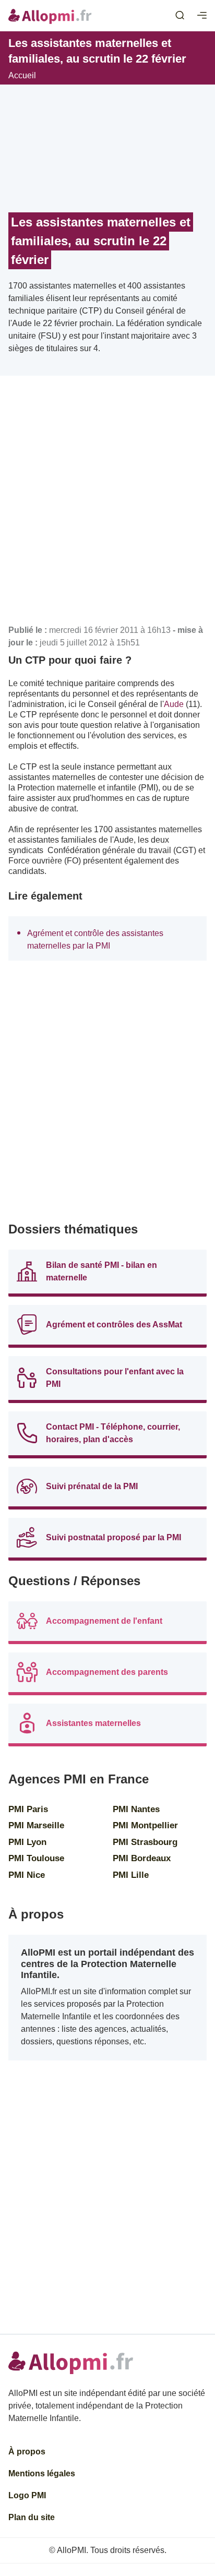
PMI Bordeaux (142, 1858)
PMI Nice (27, 1875)
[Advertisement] (107, 504)
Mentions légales (42, 2473)
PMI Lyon (27, 1842)
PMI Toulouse (36, 1858)
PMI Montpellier (145, 1825)
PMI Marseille (36, 1825)
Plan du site (32, 2517)
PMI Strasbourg (145, 1842)
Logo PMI (27, 2495)
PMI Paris (28, 1809)
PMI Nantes (136, 1809)
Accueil (22, 75)
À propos (27, 2452)
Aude (174, 704)
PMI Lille (131, 1875)
